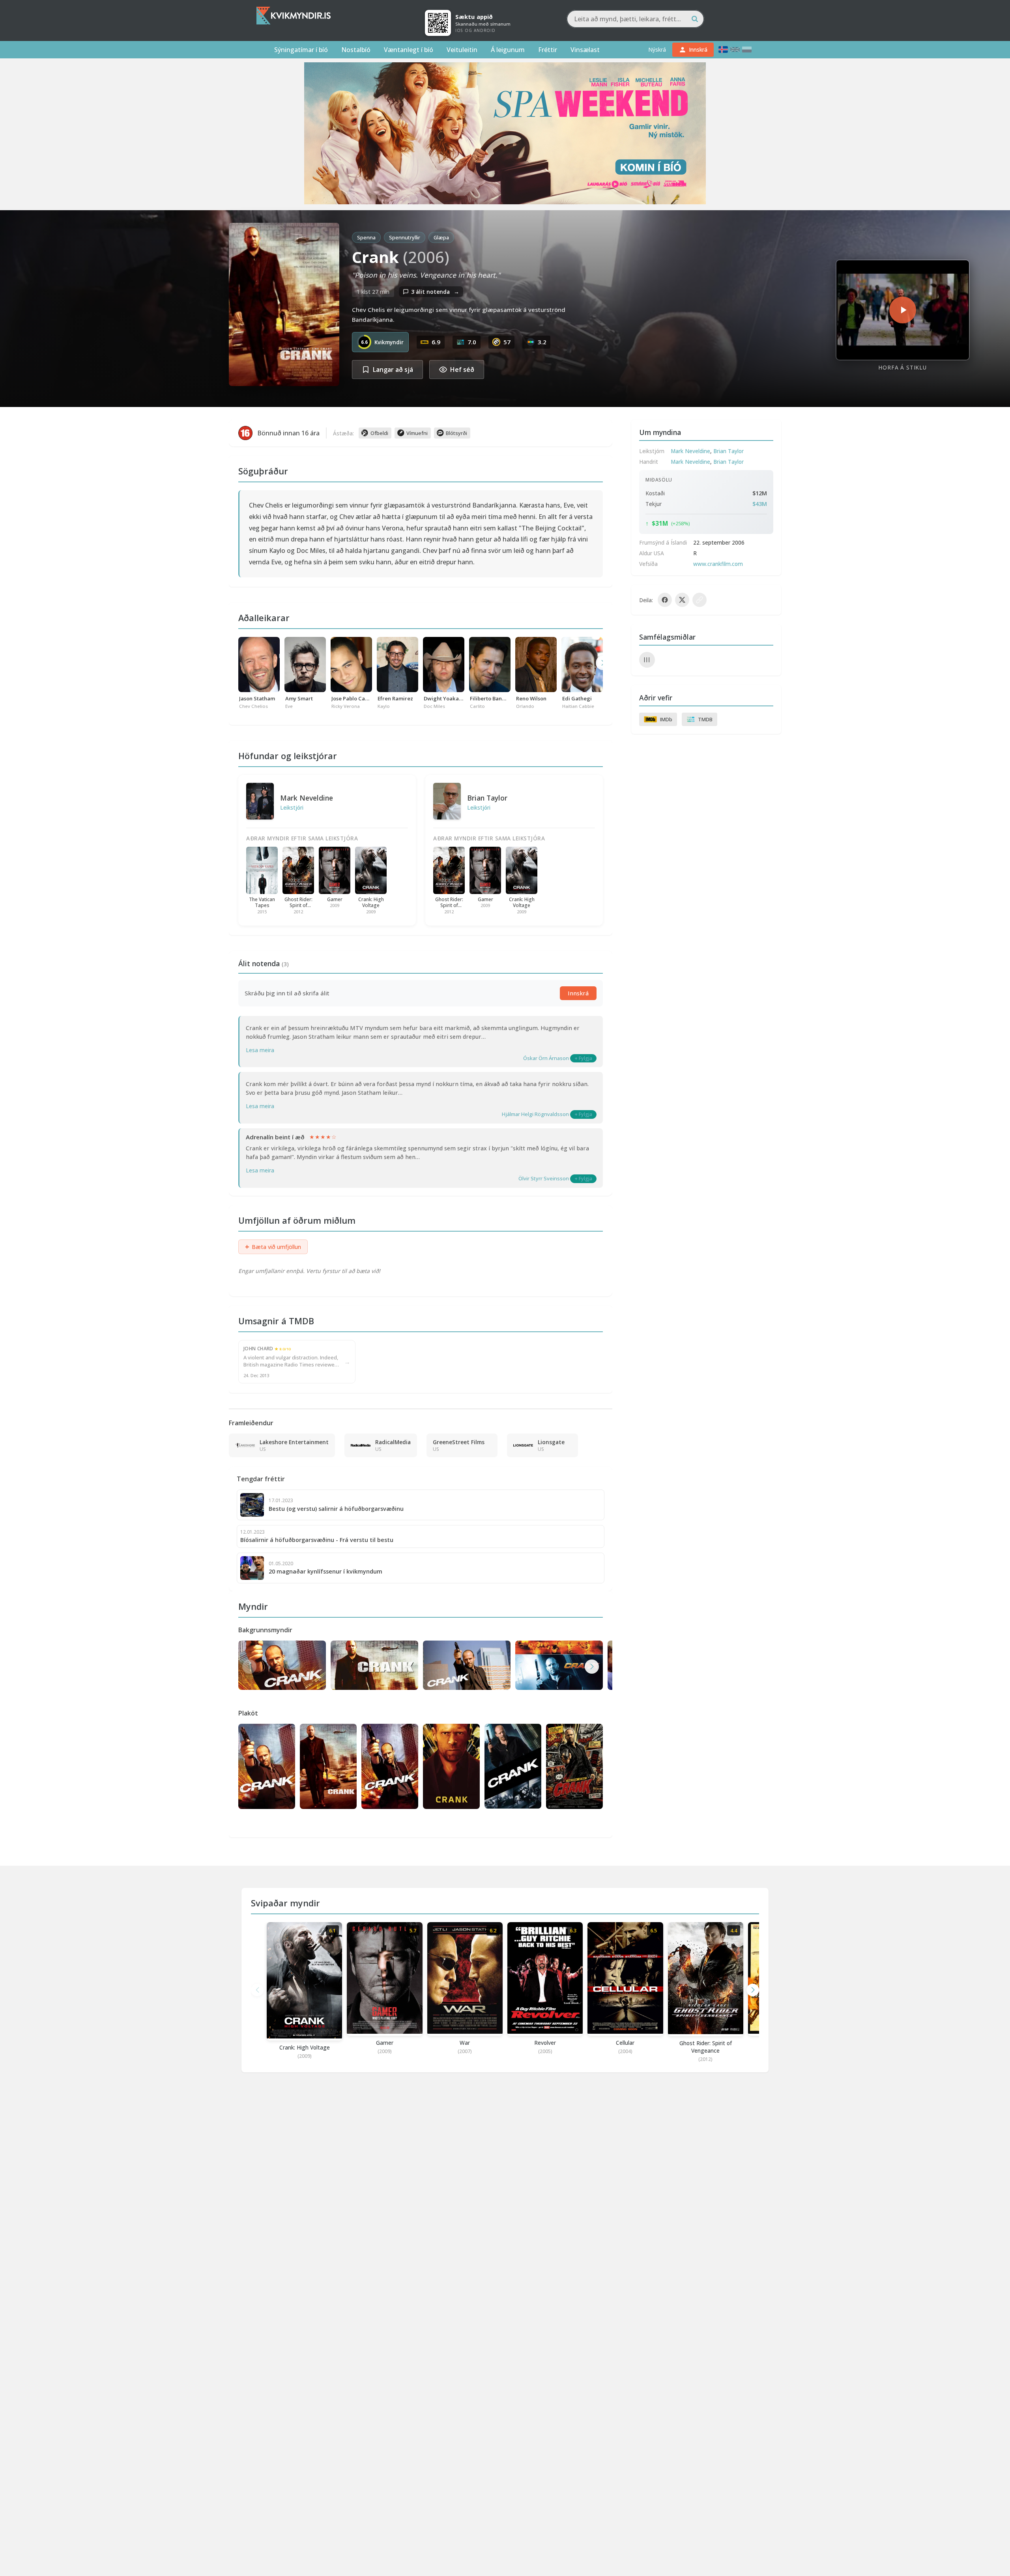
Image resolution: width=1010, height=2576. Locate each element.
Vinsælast (585, 50)
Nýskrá (657, 49)
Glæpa (441, 237)
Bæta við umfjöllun (273, 1247)
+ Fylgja (583, 1058)
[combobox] (635, 19)
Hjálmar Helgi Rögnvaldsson (535, 1114)
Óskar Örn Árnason (546, 1058)
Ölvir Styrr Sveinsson (544, 1178)
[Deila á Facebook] (665, 600)
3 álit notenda (435, 292)
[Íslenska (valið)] (723, 49)
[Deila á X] (682, 600)
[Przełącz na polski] (747, 49)
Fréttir (548, 50)
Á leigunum (508, 50)
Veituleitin (462, 50)
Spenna (366, 237)
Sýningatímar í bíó (301, 50)
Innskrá (578, 993)
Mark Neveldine (307, 798)
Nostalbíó (356, 50)
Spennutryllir (405, 237)
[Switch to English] (735, 49)
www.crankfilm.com (718, 564)
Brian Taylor (487, 798)
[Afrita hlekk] (700, 600)
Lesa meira (260, 1050)
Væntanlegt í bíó (409, 50)
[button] (592, 1667)
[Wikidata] (647, 660)
